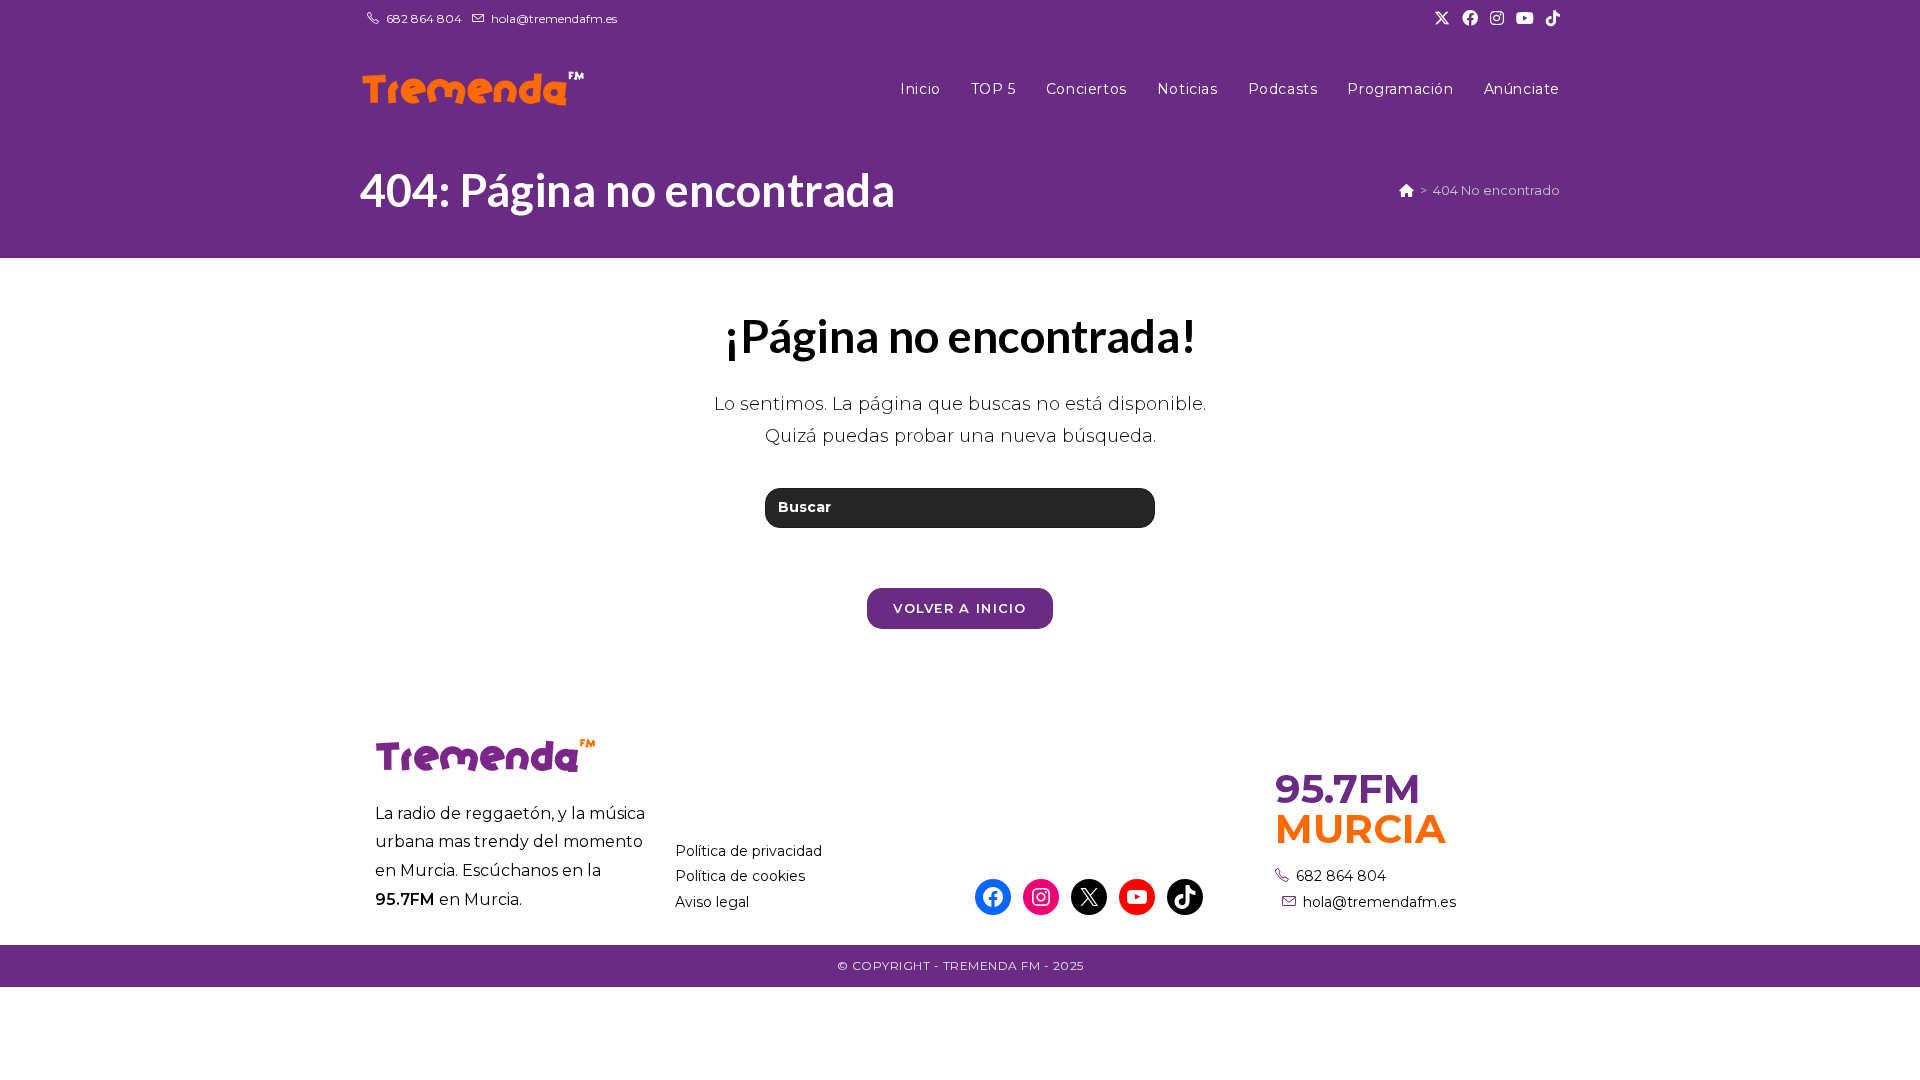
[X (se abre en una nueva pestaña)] (1442, 19)
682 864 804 (424, 18)
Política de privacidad (748, 851)
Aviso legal (712, 902)
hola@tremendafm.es (554, 18)
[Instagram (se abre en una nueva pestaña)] (1497, 19)
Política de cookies (740, 876)
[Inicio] (1406, 190)
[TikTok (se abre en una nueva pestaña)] (1550, 19)
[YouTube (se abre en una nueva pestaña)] (1525, 19)
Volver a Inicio (960, 608)
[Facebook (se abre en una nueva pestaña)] (1470, 19)
